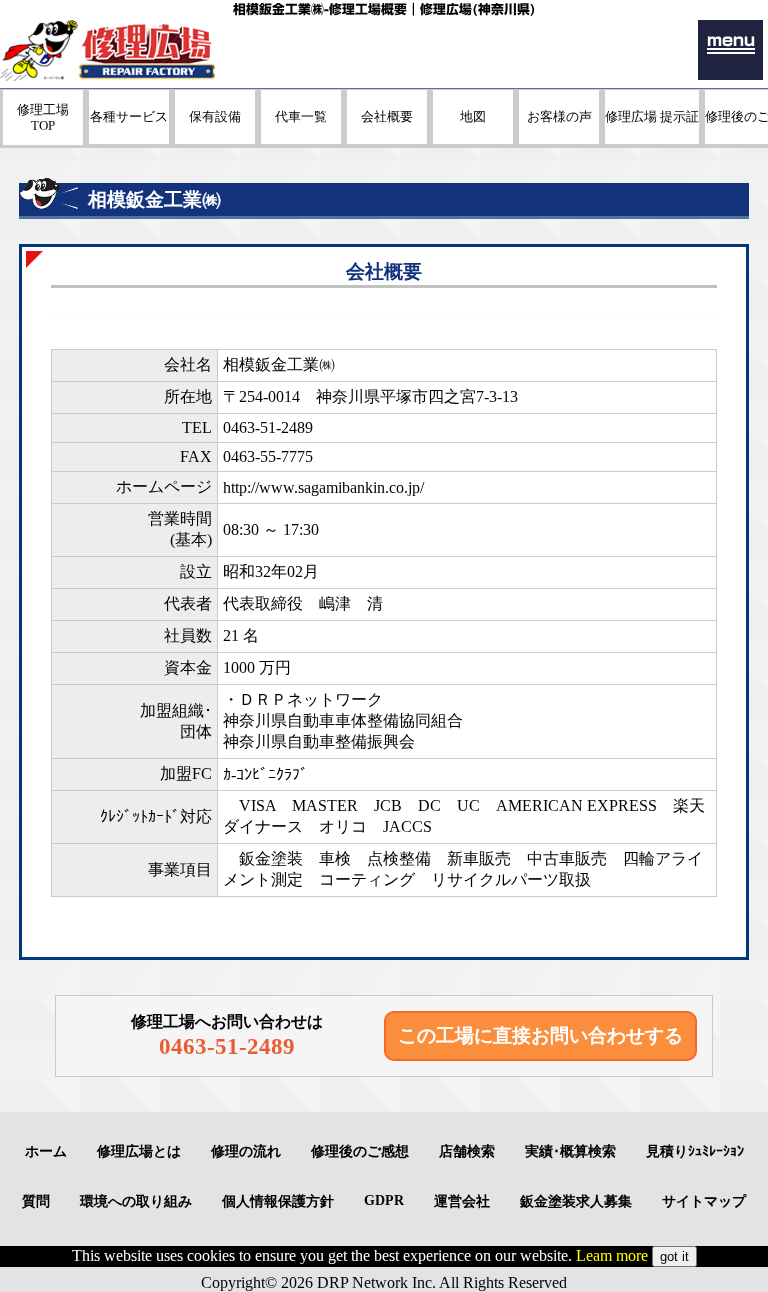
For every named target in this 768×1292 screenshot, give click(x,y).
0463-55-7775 (268, 456)
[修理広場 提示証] (652, 138)
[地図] (473, 138)
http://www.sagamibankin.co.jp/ (323, 487)
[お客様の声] (559, 138)
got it (674, 1256)
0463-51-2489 (268, 427)
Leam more (612, 1255)
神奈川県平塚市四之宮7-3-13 (417, 396)
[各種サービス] (129, 138)
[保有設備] (215, 138)
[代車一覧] (301, 138)
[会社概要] (387, 138)
